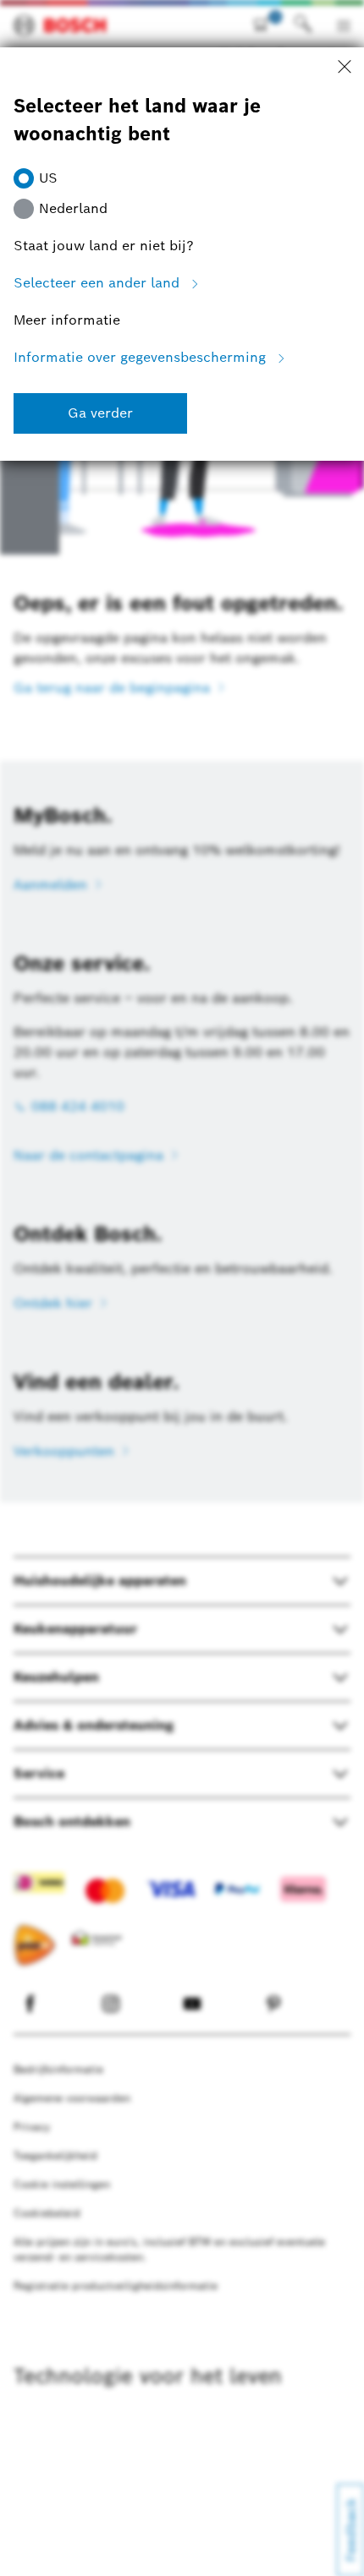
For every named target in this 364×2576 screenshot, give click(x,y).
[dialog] (182, 1288)
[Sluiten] (345, 68)
